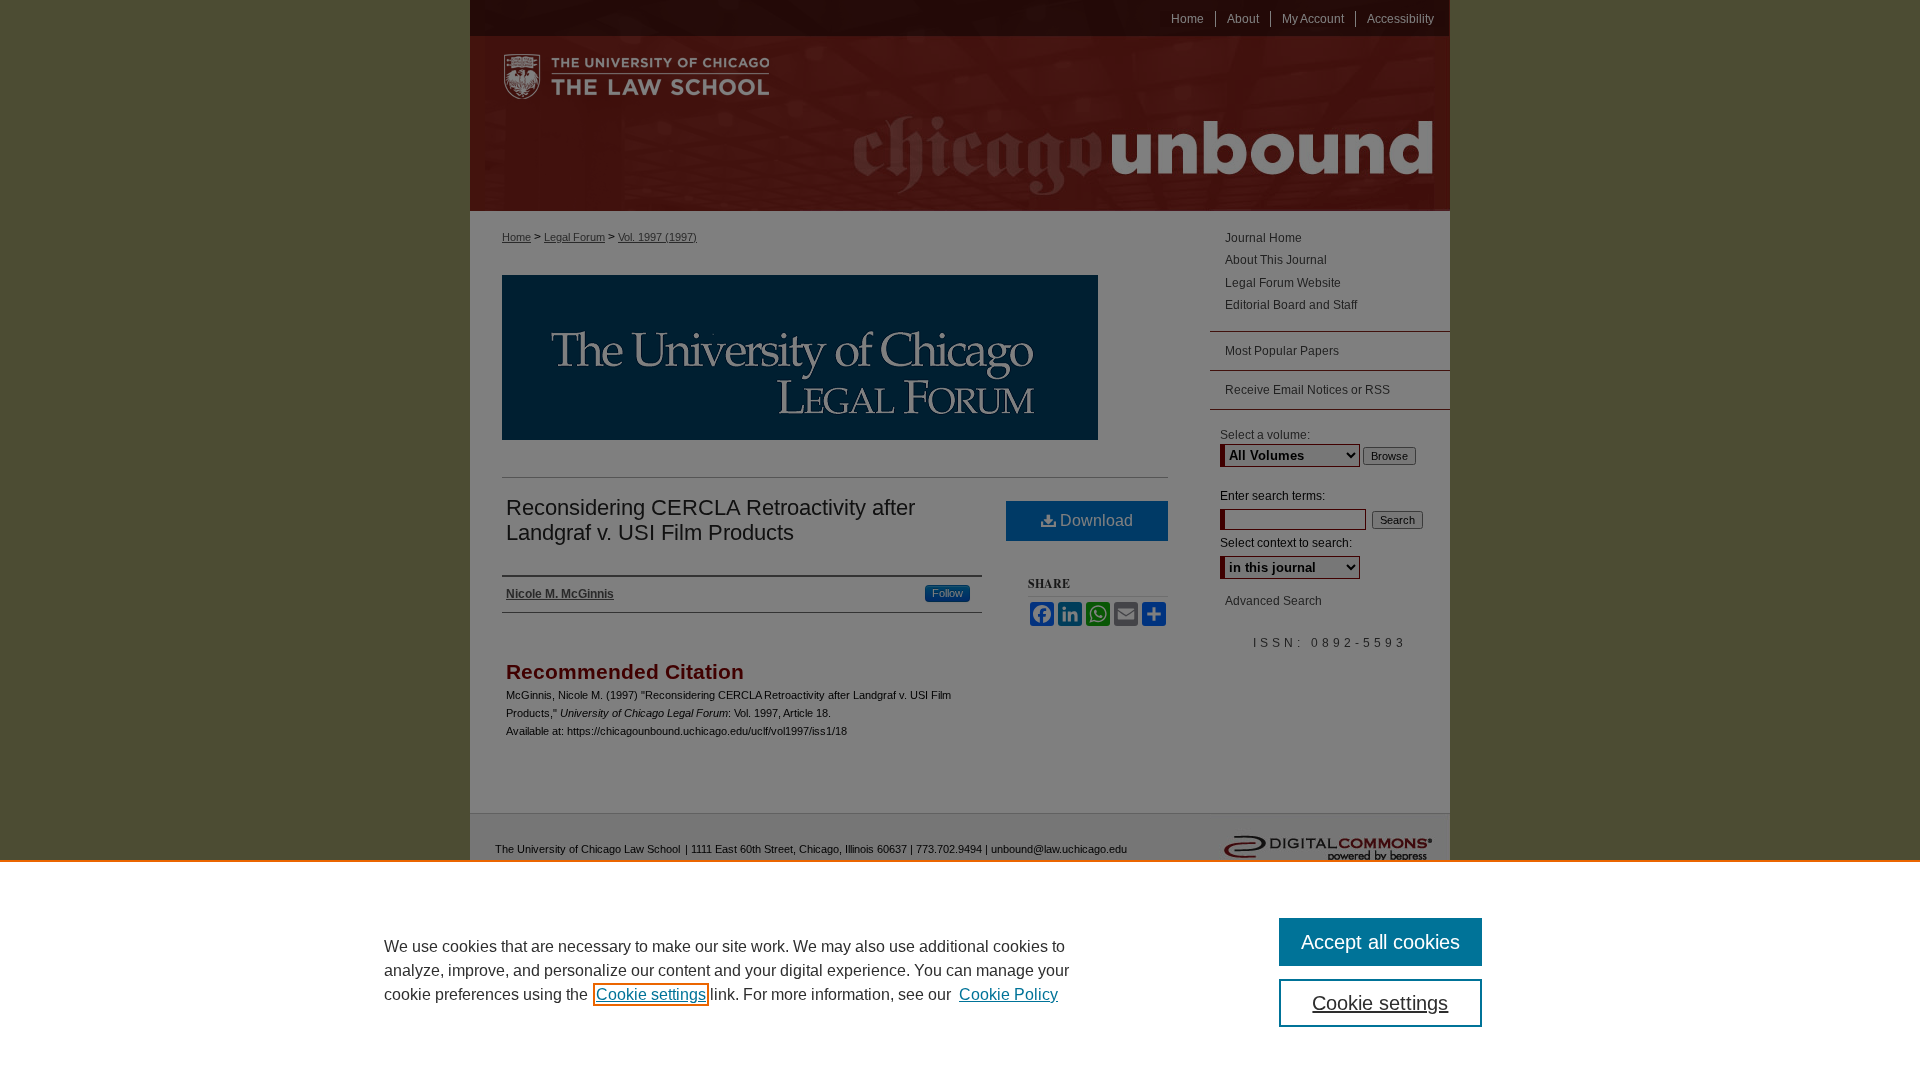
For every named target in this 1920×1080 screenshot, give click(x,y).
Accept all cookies (1380, 942)
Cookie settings (651, 994)
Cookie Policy (1008, 994)
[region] (960, 970)
